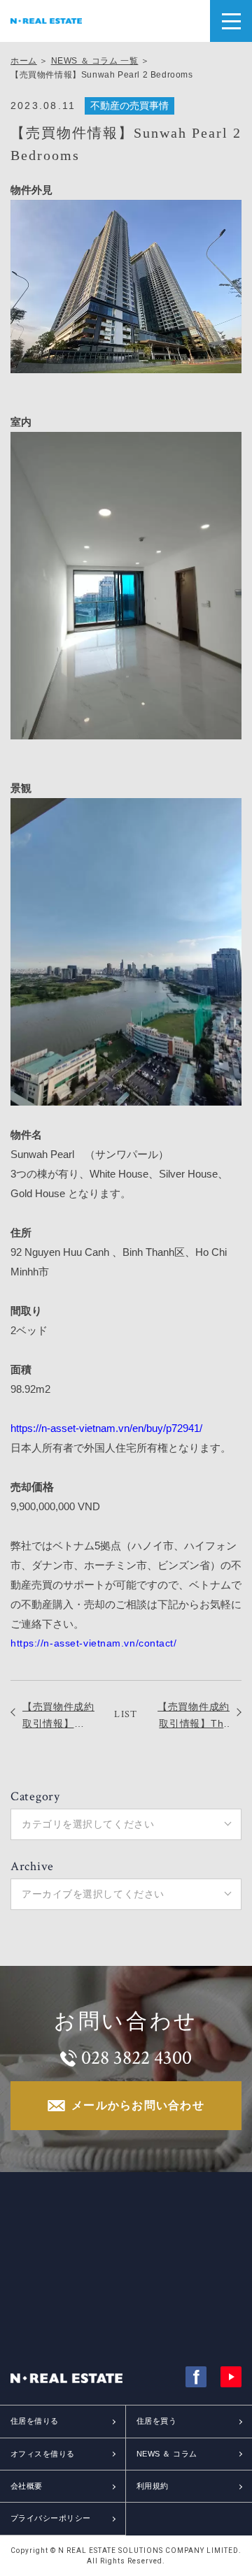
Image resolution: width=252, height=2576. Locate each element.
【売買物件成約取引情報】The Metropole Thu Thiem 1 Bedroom (194, 1716)
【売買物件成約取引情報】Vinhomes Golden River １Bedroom (58, 1716)
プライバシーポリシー (50, 2518)
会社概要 (27, 2486)
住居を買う (156, 2421)
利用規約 (153, 2486)
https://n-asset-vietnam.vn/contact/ (94, 1643)
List (126, 1714)
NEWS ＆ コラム (167, 2454)
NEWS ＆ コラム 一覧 (95, 61)
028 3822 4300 (136, 2058)
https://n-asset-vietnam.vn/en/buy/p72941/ (106, 1428)
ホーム (24, 61)
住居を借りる (35, 2421)
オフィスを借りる (43, 2454)
